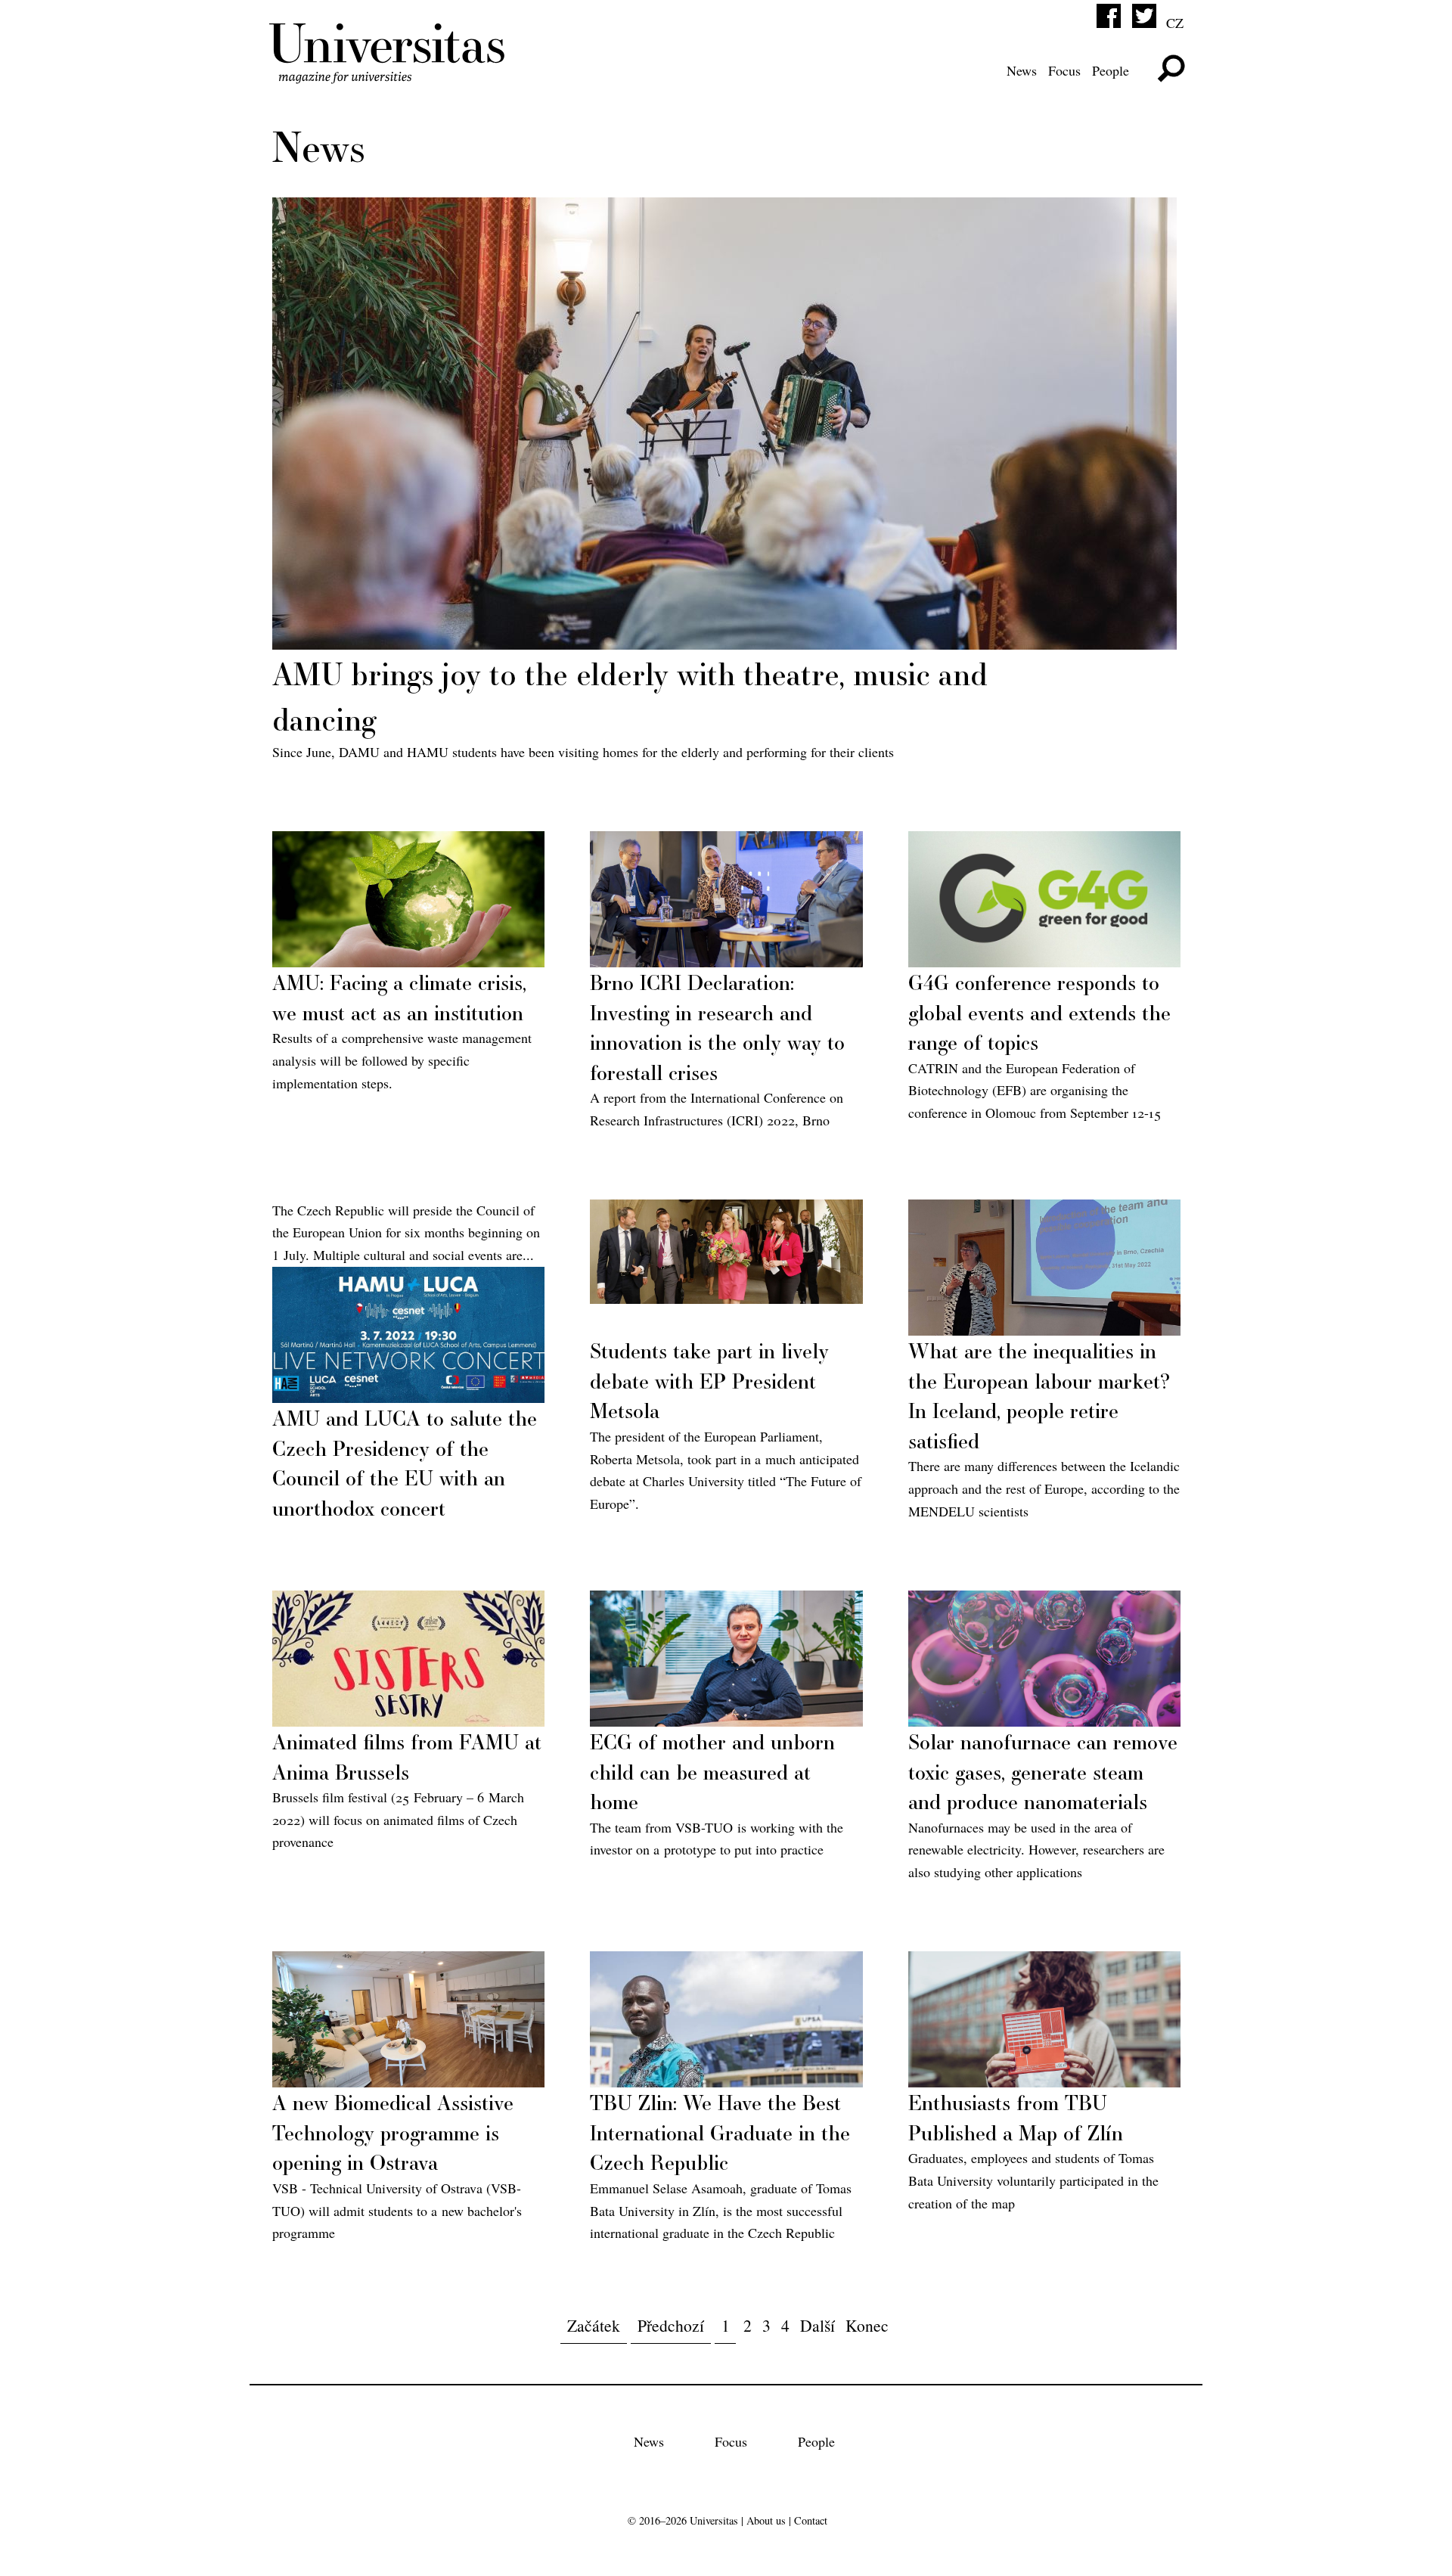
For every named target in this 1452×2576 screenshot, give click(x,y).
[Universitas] (389, 74)
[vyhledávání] (1171, 68)
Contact (811, 2520)
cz (1175, 23)
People (1111, 70)
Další (818, 2325)
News (1022, 70)
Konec (867, 2325)
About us (766, 2520)
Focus (1064, 70)
